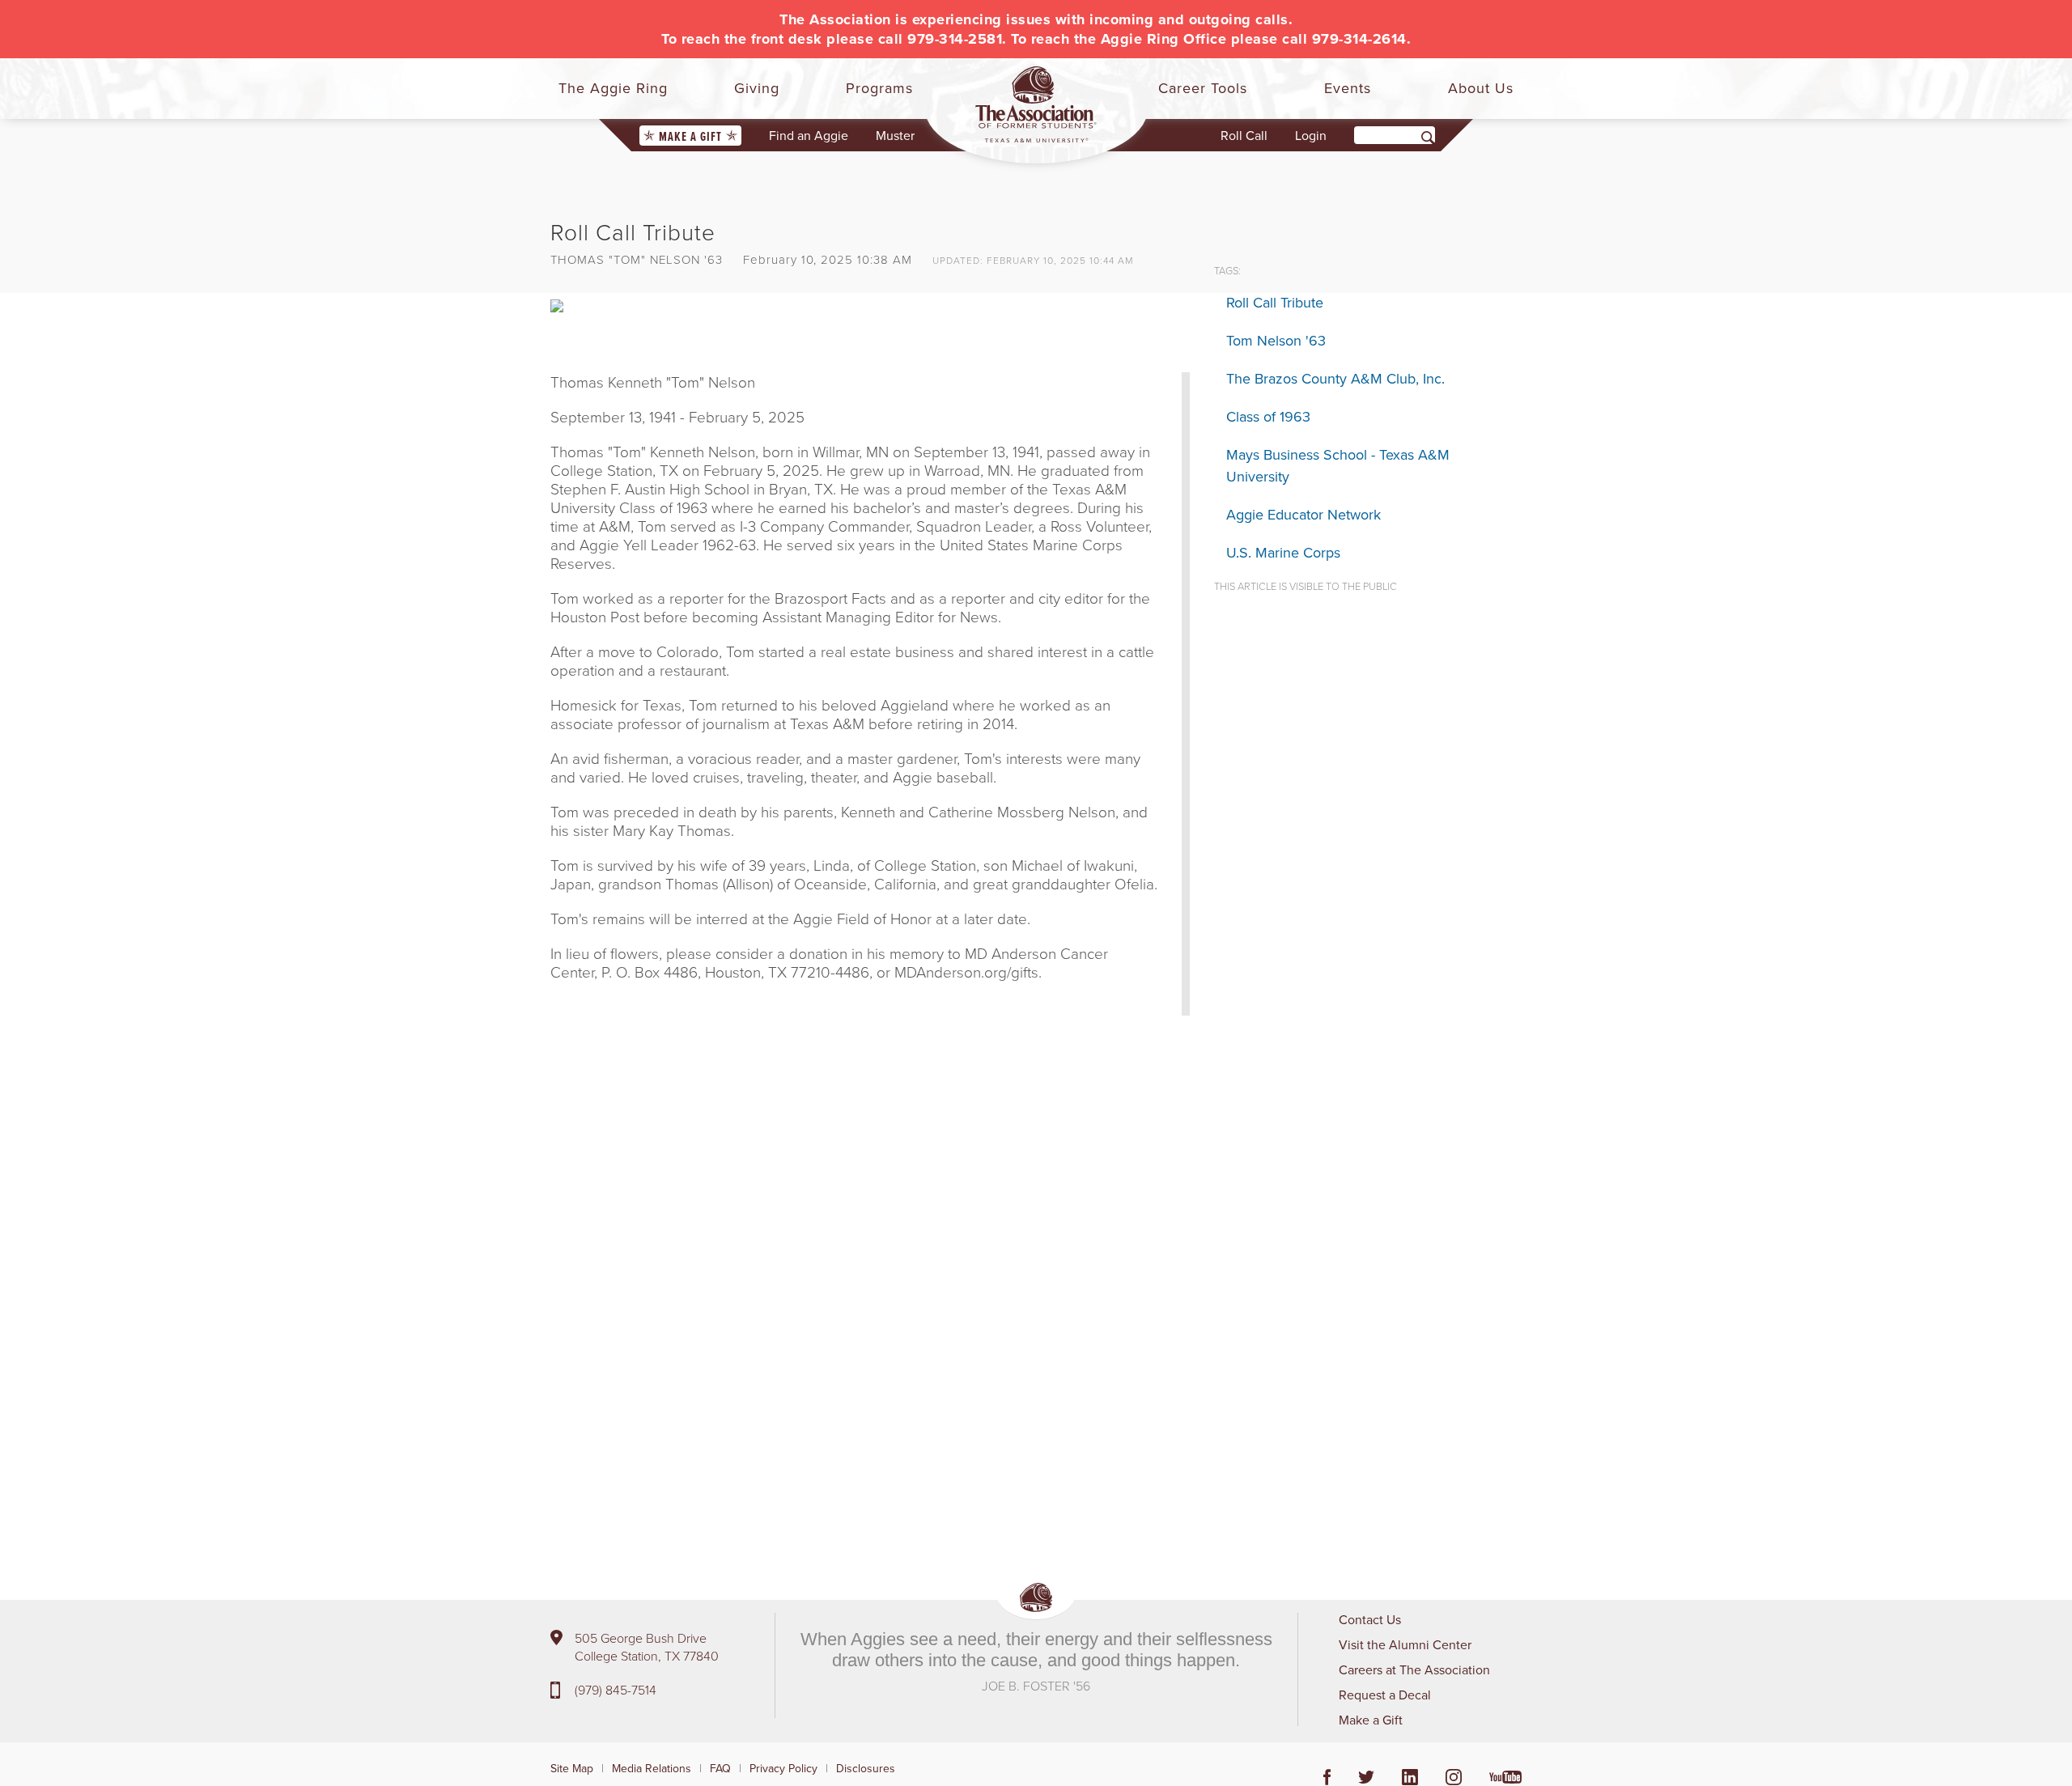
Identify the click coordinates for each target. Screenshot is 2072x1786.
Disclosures (866, 1768)
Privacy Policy (783, 1768)
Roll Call (1244, 135)
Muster (895, 135)
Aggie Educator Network (1303, 514)
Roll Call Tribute (1275, 302)
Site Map (572, 1768)
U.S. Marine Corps (1283, 552)
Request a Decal (1385, 1695)
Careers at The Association (1414, 1669)
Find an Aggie (809, 135)
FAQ (720, 1768)
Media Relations (652, 1768)
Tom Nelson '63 (1276, 340)
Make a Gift (690, 136)
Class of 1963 (1268, 416)
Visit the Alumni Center (1405, 1644)
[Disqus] (870, 1271)
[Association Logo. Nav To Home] (1036, 104)
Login (1311, 135)
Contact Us (1370, 1619)
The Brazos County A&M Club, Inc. (1335, 378)
